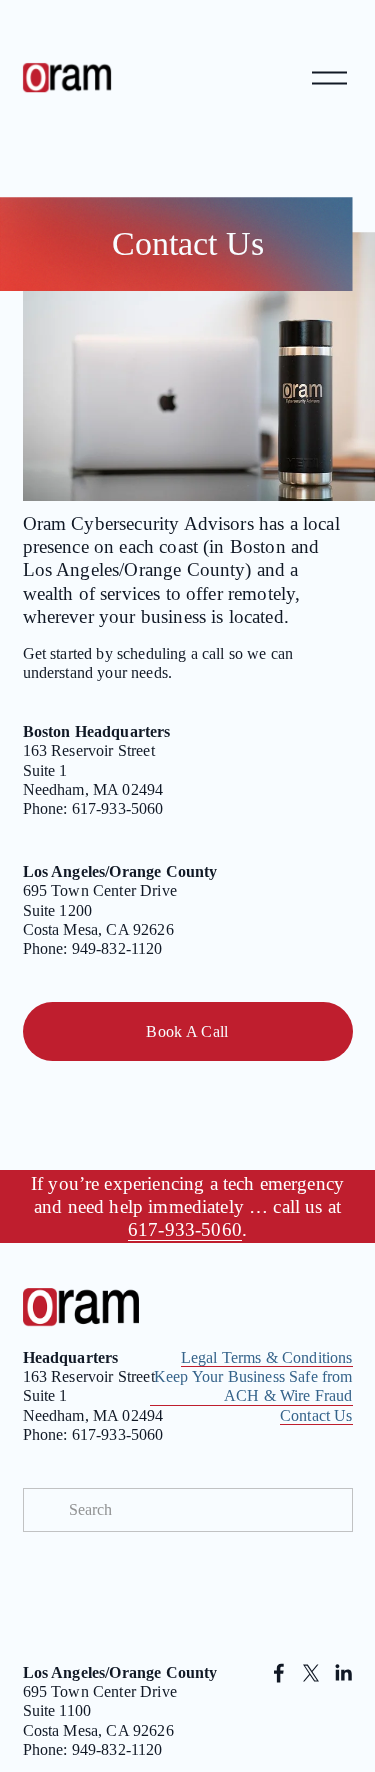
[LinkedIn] (343, 1673)
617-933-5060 (185, 1229)
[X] (311, 1673)
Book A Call (187, 1031)
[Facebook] (279, 1673)
